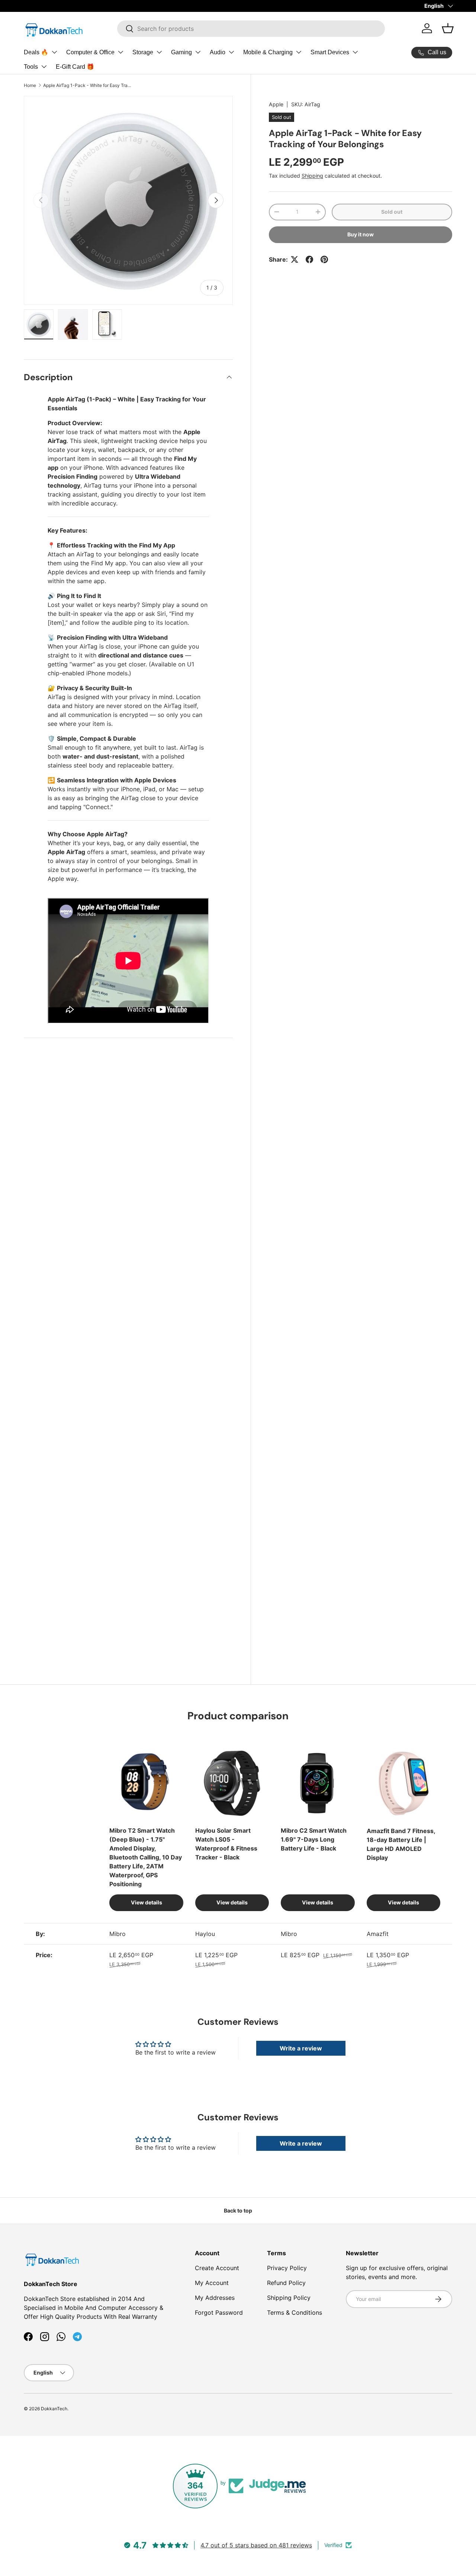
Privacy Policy (287, 2268)
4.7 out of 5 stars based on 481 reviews (256, 2545)
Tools (31, 67)
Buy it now (361, 234)
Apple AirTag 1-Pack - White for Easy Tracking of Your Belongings (88, 85)
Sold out (392, 212)
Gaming (181, 52)
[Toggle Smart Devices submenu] (355, 52)
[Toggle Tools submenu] (44, 67)
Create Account (217, 2268)
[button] (448, 28)
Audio (218, 52)
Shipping (312, 176)
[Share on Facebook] (309, 259)
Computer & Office (90, 52)
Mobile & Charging (268, 52)
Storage (143, 52)
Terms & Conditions (295, 2312)
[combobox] (251, 29)
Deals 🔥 (36, 52)
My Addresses (215, 2298)
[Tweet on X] (295, 259)
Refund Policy (286, 2283)
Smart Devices (330, 52)
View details (147, 1902)
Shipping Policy (289, 2298)
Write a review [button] (301, 2048)
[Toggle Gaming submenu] (198, 52)
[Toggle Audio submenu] (231, 52)
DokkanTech (54, 2409)
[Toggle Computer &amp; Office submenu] (120, 52)
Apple (276, 104)
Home (30, 85)
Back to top (238, 2210)
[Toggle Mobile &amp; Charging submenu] (299, 52)
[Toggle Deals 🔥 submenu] (54, 52)
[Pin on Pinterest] (324, 259)
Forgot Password (219, 2312)
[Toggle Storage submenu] (159, 52)
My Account (212, 2283)
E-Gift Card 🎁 (75, 67)
